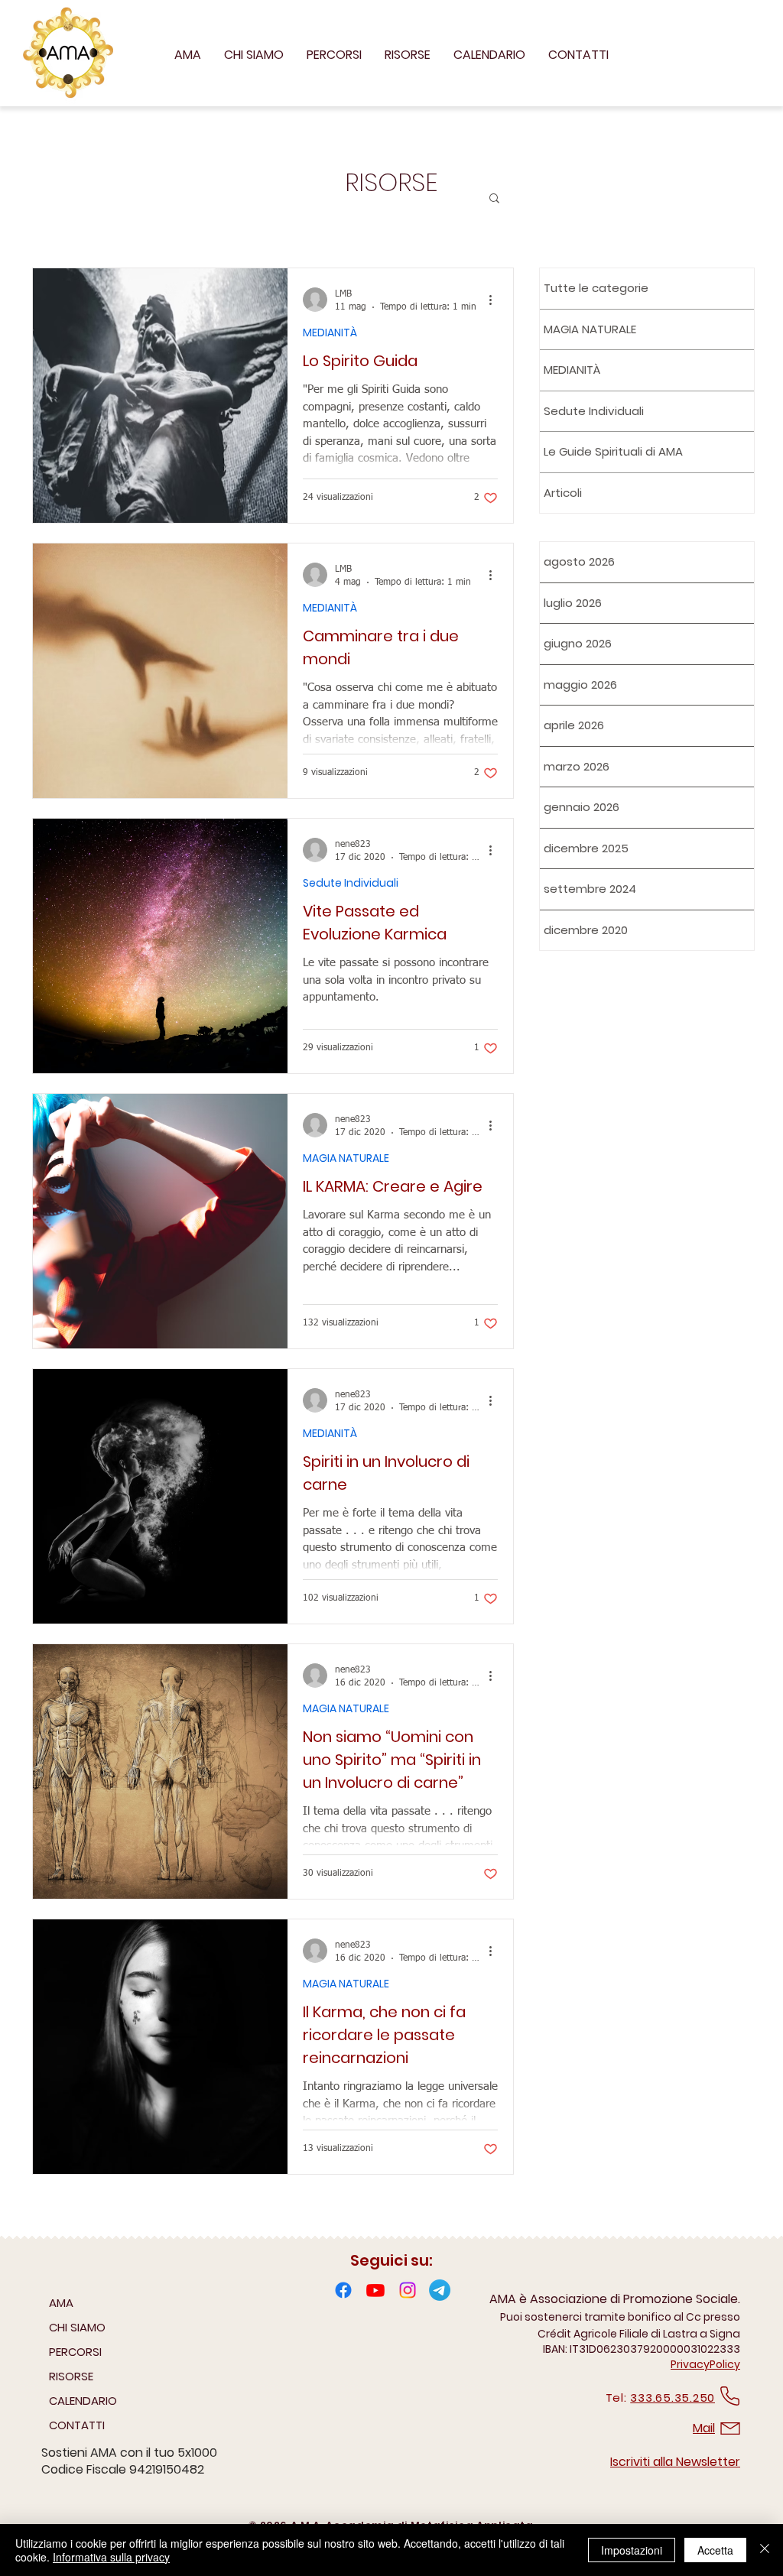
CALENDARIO (83, 2401)
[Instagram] (408, 2290)
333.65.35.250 (673, 2398)
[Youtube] (375, 2290)
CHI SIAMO (77, 2327)
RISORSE (71, 2376)
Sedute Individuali (351, 883)
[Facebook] (343, 2290)
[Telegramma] (440, 2290)
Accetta (715, 2550)
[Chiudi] (765, 2550)
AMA (61, 2303)
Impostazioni (632, 2550)
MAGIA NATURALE (346, 1158)
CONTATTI (77, 2425)
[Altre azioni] (495, 300)
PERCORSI (75, 2352)
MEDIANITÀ (330, 333)
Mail (704, 2428)
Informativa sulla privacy (111, 2557)
